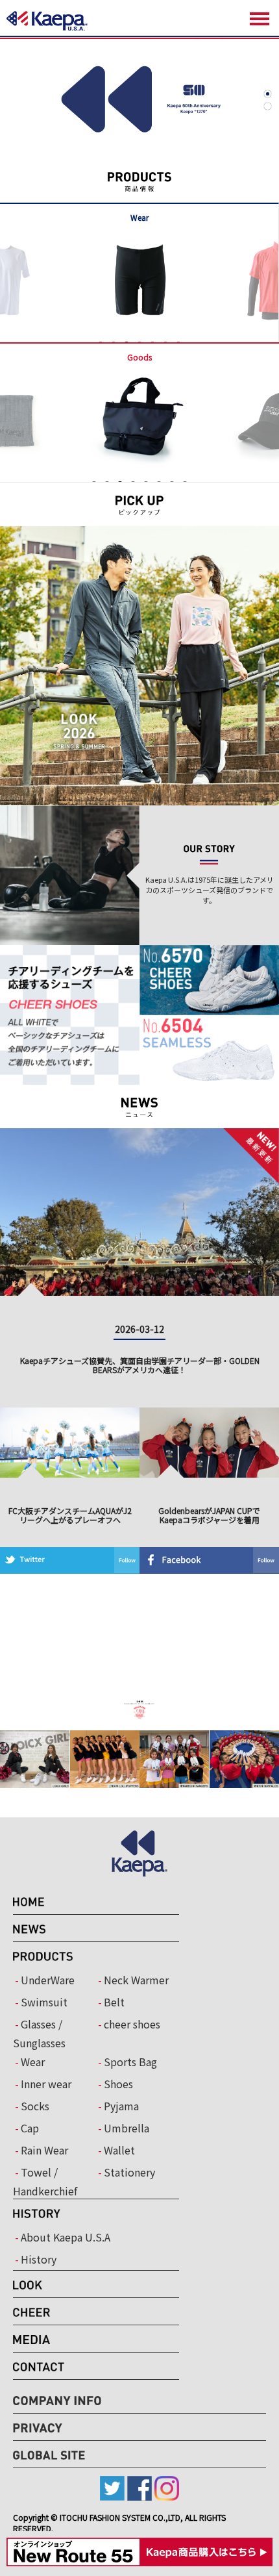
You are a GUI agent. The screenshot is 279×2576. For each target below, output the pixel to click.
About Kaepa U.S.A (66, 2237)
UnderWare (48, 1980)
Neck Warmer (136, 1980)
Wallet (119, 2150)
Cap (30, 2128)
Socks (35, 2106)
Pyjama (121, 2106)
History (39, 2259)
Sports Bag (130, 2062)
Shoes (118, 2084)
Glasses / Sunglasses (39, 2033)
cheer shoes (132, 2024)
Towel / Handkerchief (45, 2181)
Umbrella (127, 2128)
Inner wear (46, 2084)
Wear (33, 2062)
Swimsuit (44, 2002)
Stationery (129, 2172)
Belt (114, 2002)
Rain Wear (44, 2150)
